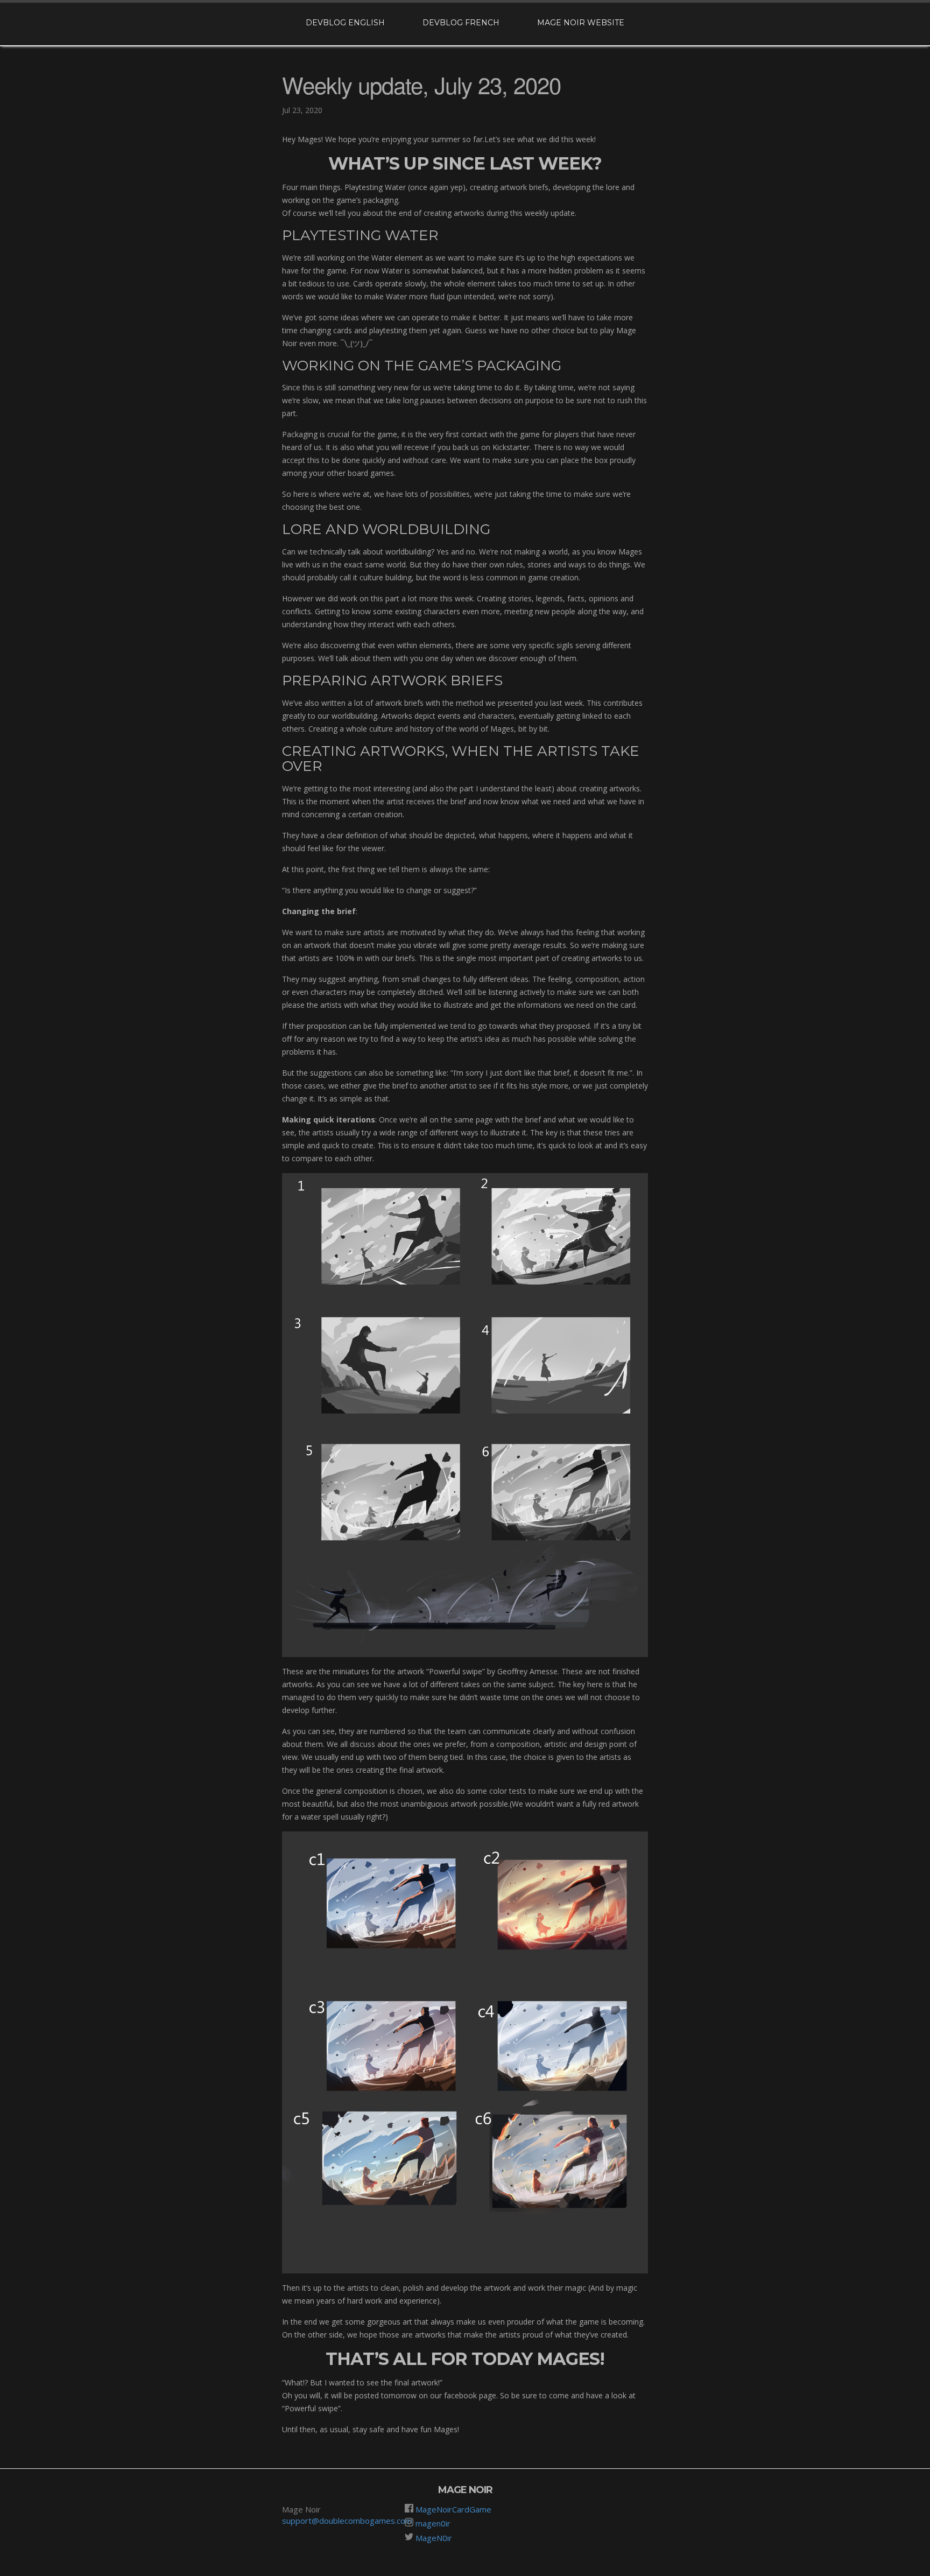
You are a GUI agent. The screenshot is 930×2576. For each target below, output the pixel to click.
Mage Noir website (581, 23)
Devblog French (461, 23)
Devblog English (345, 23)
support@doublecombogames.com (347, 2521)
